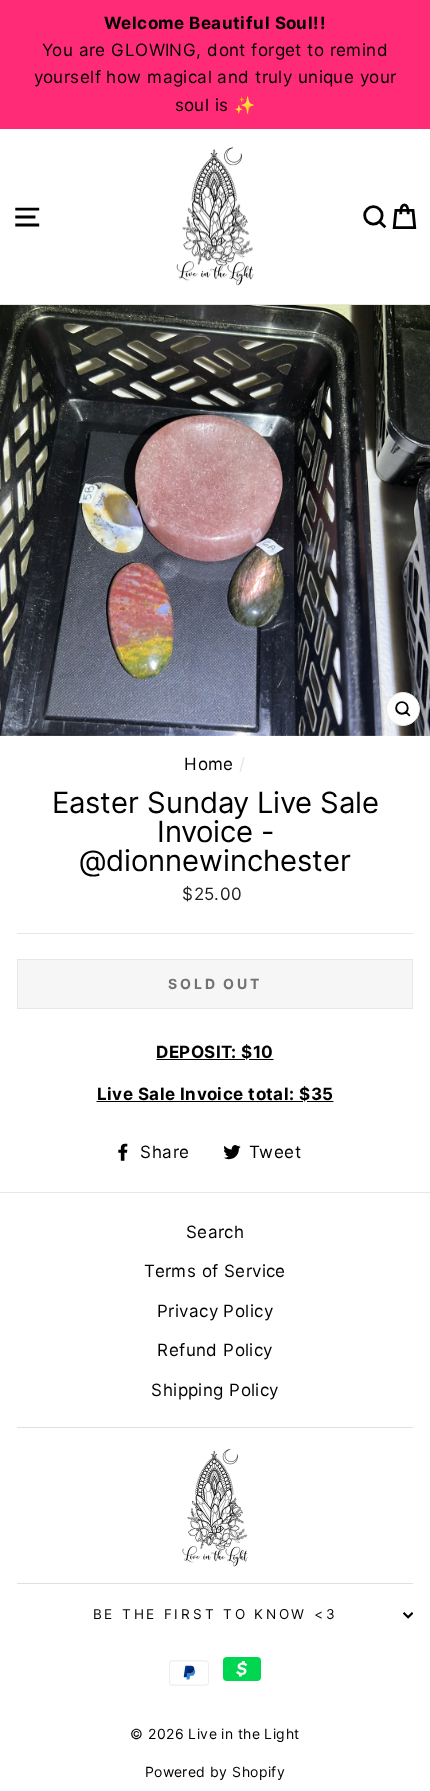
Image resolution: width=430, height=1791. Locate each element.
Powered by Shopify (215, 1771)
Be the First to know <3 (215, 1614)
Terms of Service (215, 1271)
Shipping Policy (214, 1390)
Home (209, 764)
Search (215, 1232)
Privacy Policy (215, 1311)
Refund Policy (215, 1350)
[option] (215, 64)
